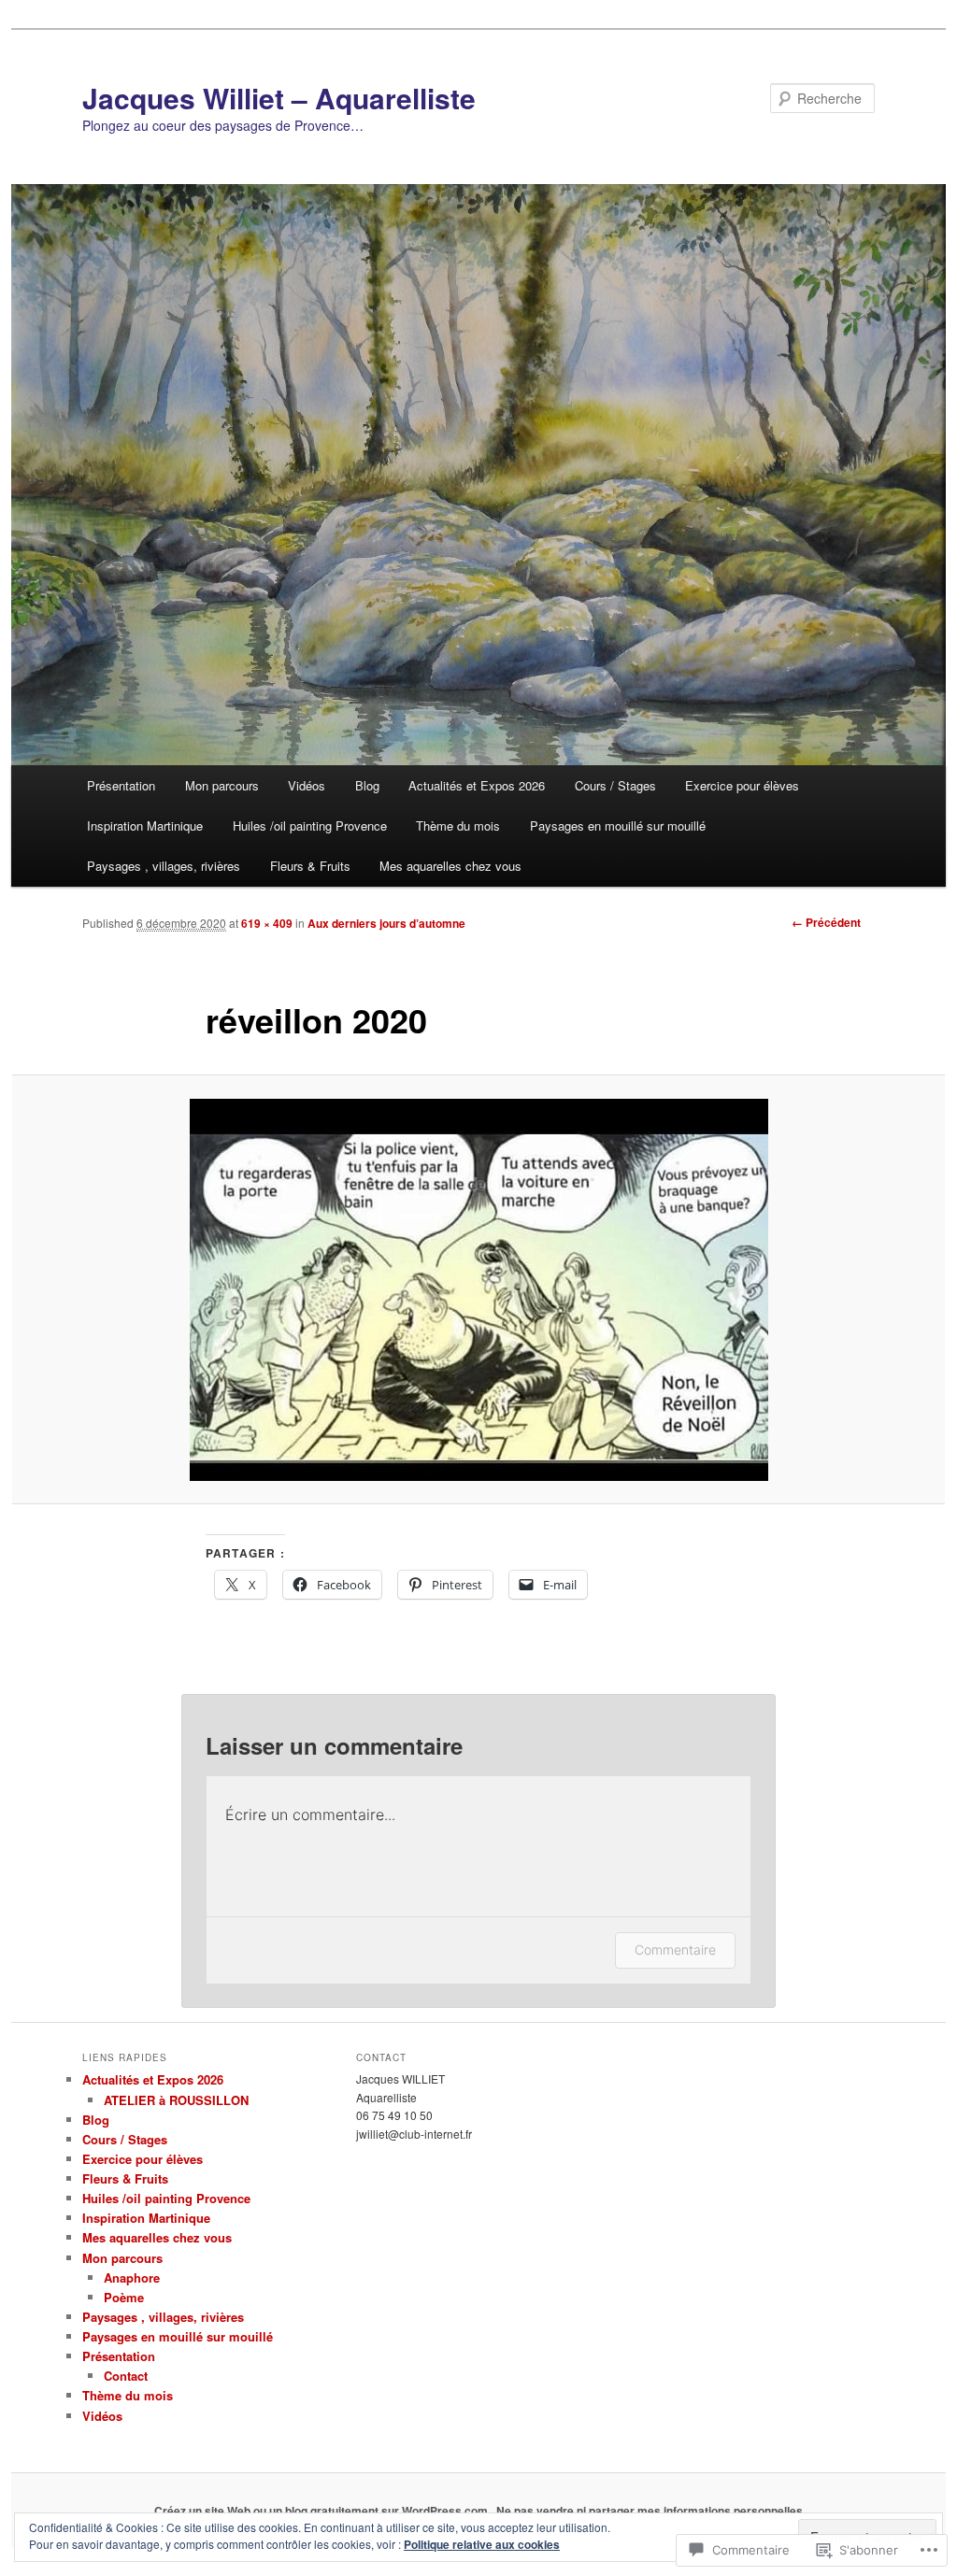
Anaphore (132, 2277)
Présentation (121, 785)
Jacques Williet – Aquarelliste (279, 98)
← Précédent (826, 922)
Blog (367, 785)
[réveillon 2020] (478, 1290)
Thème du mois (458, 825)
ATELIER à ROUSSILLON (176, 2100)
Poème (124, 2297)
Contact (126, 2376)
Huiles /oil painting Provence (310, 825)
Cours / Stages (615, 785)
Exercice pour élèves (742, 785)
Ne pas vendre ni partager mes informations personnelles (650, 2511)
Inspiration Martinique (145, 825)
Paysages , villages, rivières (164, 866)
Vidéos (307, 785)
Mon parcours (222, 785)
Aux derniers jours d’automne (386, 923)
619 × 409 (267, 923)
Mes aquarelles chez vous (450, 866)
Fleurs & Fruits (310, 866)
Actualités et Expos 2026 (477, 785)
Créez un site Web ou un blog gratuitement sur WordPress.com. (322, 2511)
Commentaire (675, 1950)
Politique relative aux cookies (482, 2544)
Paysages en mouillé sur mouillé (618, 825)
